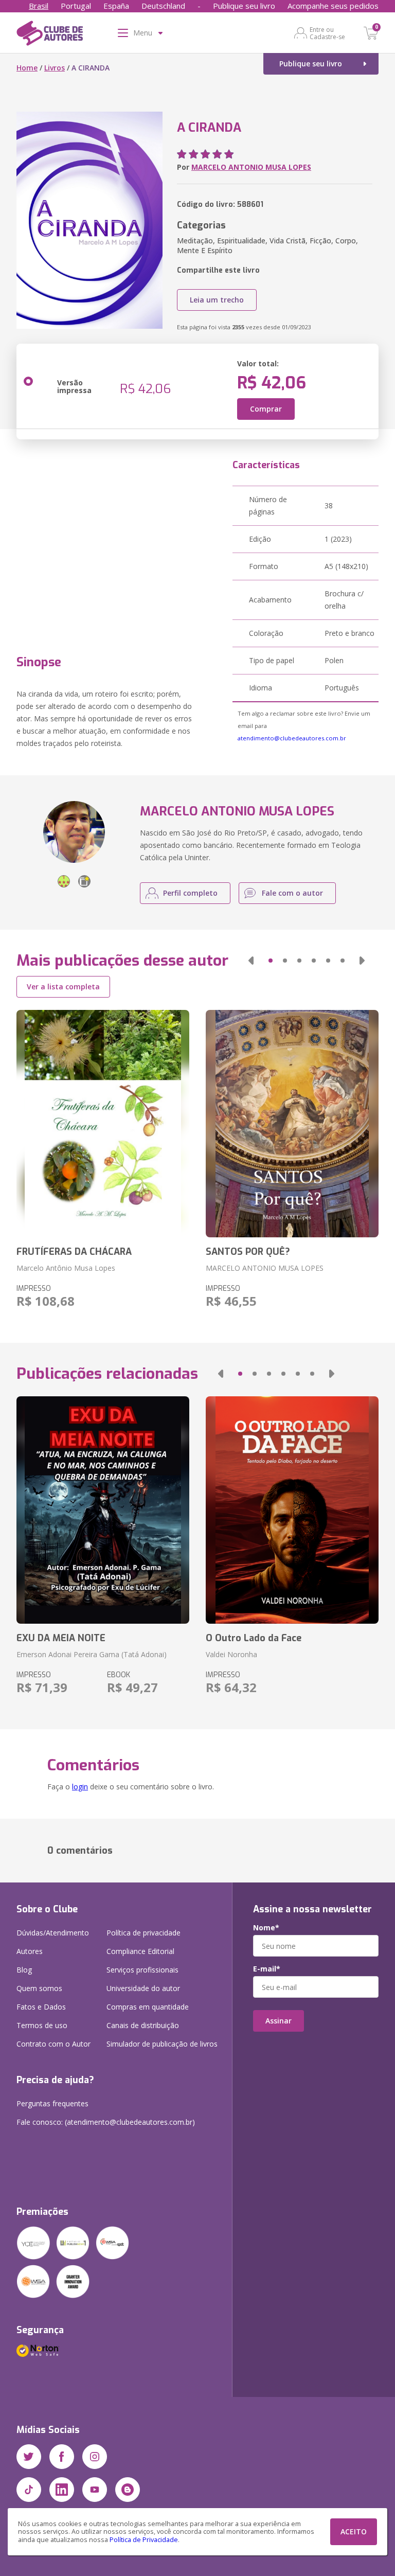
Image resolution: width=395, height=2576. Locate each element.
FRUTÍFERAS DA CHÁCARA (74, 1252)
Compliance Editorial (140, 1951)
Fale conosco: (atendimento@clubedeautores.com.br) (106, 2122)
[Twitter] (29, 2457)
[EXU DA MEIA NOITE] (103, 1510)
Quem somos (39, 1988)
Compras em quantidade (148, 2007)
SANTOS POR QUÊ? (248, 1252)
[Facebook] (62, 2457)
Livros (55, 68)
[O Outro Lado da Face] (292, 1510)
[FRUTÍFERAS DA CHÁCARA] (103, 1124)
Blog (24, 1970)
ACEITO (354, 2531)
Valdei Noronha (231, 1654)
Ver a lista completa (63, 987)
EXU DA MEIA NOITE (61, 1638)
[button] (251, 961)
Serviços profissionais (142, 1970)
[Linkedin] (62, 2490)
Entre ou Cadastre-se (327, 33)
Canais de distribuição (143, 2025)
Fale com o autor (292, 893)
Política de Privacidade (144, 2540)
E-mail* (267, 1969)
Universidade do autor (143, 1988)
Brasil (39, 6)
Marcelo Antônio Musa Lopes (66, 1268)
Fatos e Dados (41, 2007)
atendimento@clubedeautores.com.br (292, 738)
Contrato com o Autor (53, 2044)
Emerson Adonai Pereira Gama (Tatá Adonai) (92, 1654)
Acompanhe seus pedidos (333, 6)
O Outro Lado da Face (254, 1638)
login (80, 1787)
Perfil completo (190, 893)
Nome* (266, 1928)
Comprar (266, 409)
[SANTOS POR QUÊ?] (292, 1124)
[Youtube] (95, 2490)
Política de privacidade (143, 1933)
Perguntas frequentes (52, 2103)
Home (27, 68)
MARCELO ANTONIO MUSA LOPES (251, 167)
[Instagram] (95, 2457)
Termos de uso (42, 2025)
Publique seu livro (244, 6)
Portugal (76, 6)
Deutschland (163, 6)
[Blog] (128, 2490)
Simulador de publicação (162, 2044)
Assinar (279, 2021)
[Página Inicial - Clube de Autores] (50, 35)
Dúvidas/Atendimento (53, 1933)
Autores (30, 1951)
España (116, 6)
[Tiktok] (29, 2490)
